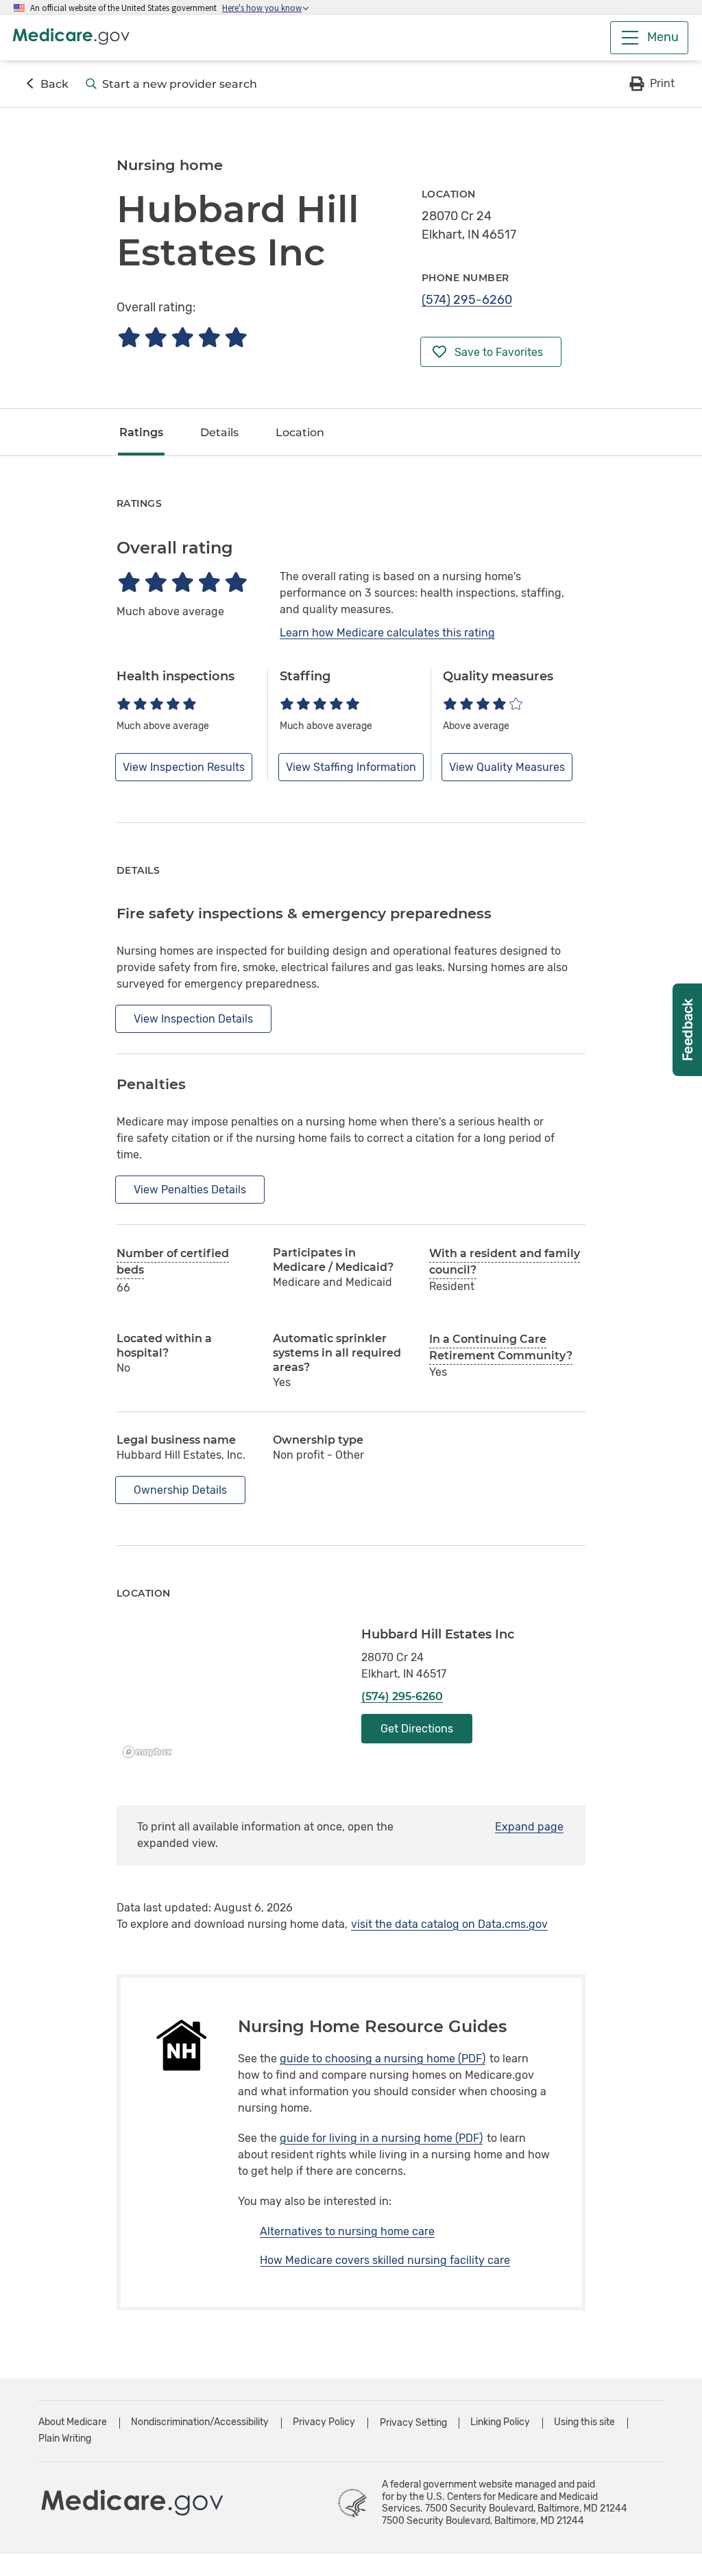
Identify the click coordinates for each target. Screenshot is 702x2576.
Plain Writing (65, 2438)
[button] (651, 84)
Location (300, 432)
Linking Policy (500, 2422)
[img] (182, 337)
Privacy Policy (324, 2422)
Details (219, 432)
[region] (229, 1695)
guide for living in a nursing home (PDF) (381, 2138)
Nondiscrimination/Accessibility (200, 2422)
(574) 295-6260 (467, 300)
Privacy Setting (413, 2423)
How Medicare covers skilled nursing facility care (385, 2260)
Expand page (529, 1827)
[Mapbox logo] (151, 1752)
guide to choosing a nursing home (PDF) (383, 2059)
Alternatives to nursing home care (347, 2231)
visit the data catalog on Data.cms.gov (449, 1924)
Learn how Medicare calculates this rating (387, 633)
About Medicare (73, 2422)
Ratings (141, 432)
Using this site (584, 2422)
